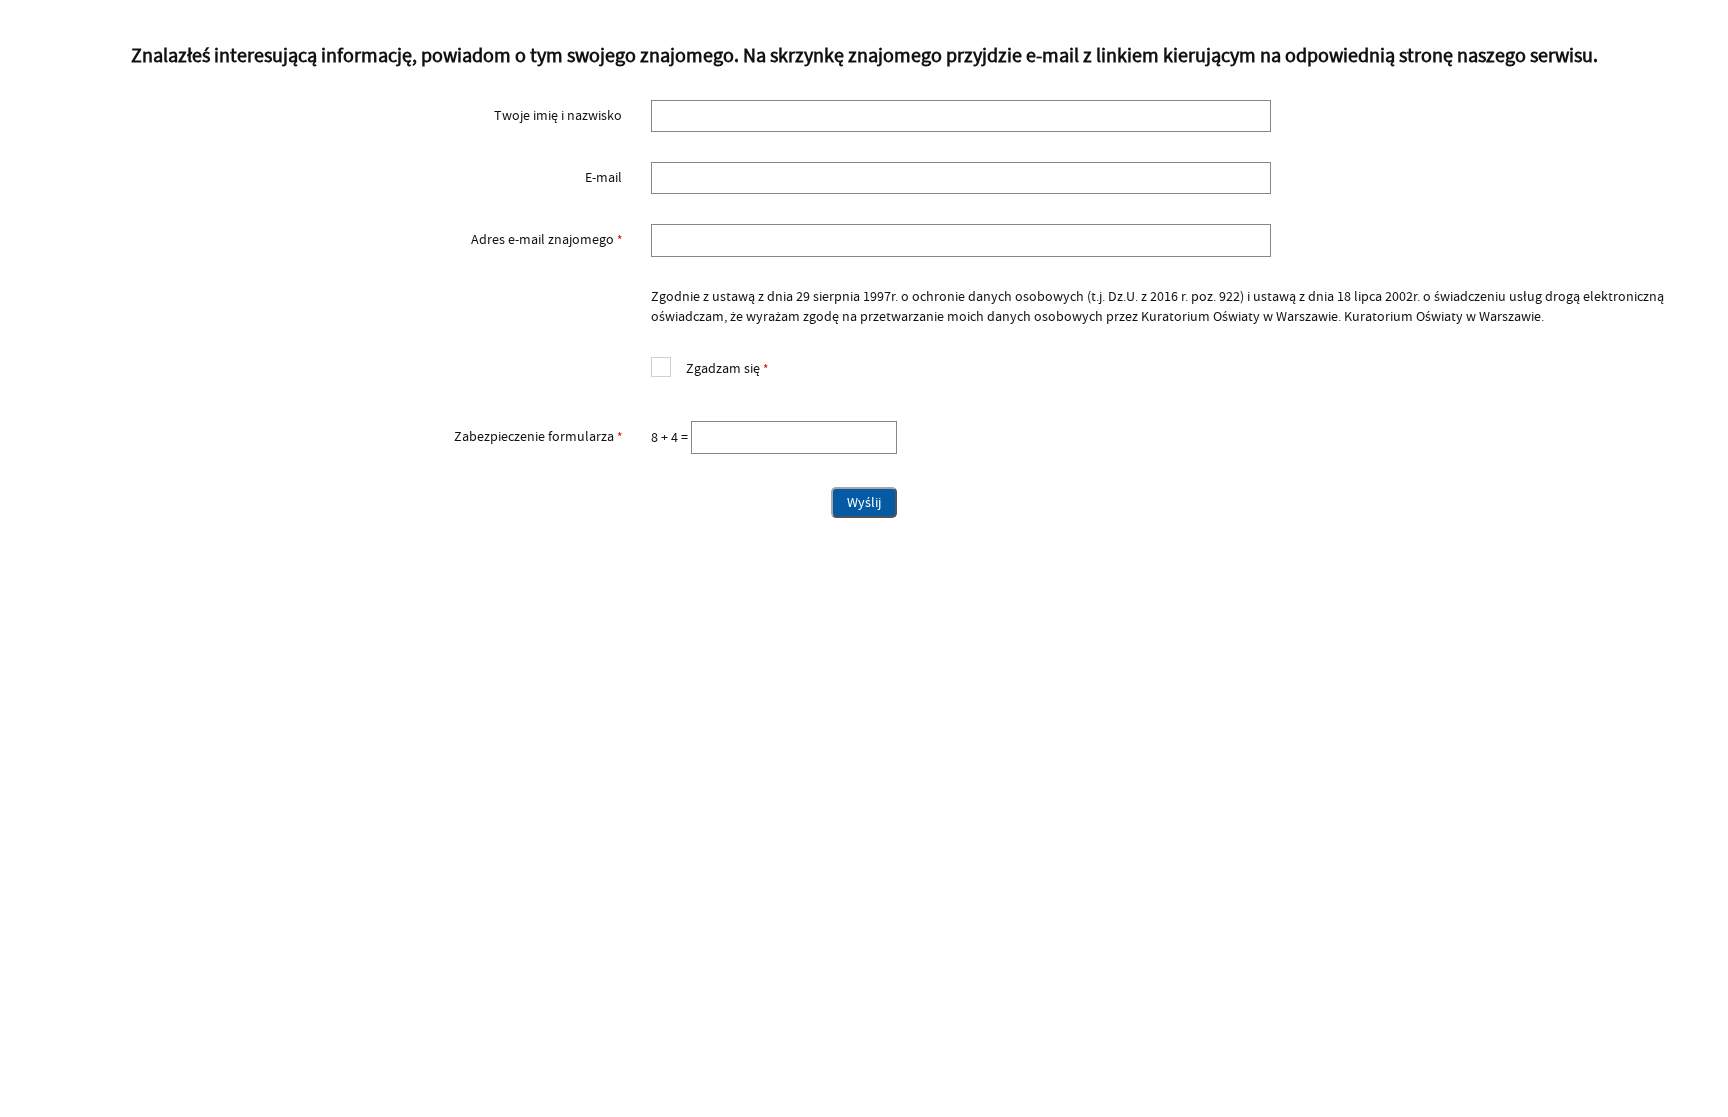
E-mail (603, 178)
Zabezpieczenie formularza (332, 437)
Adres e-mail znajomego (332, 240)
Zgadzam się (709, 366)
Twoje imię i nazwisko (558, 116)
